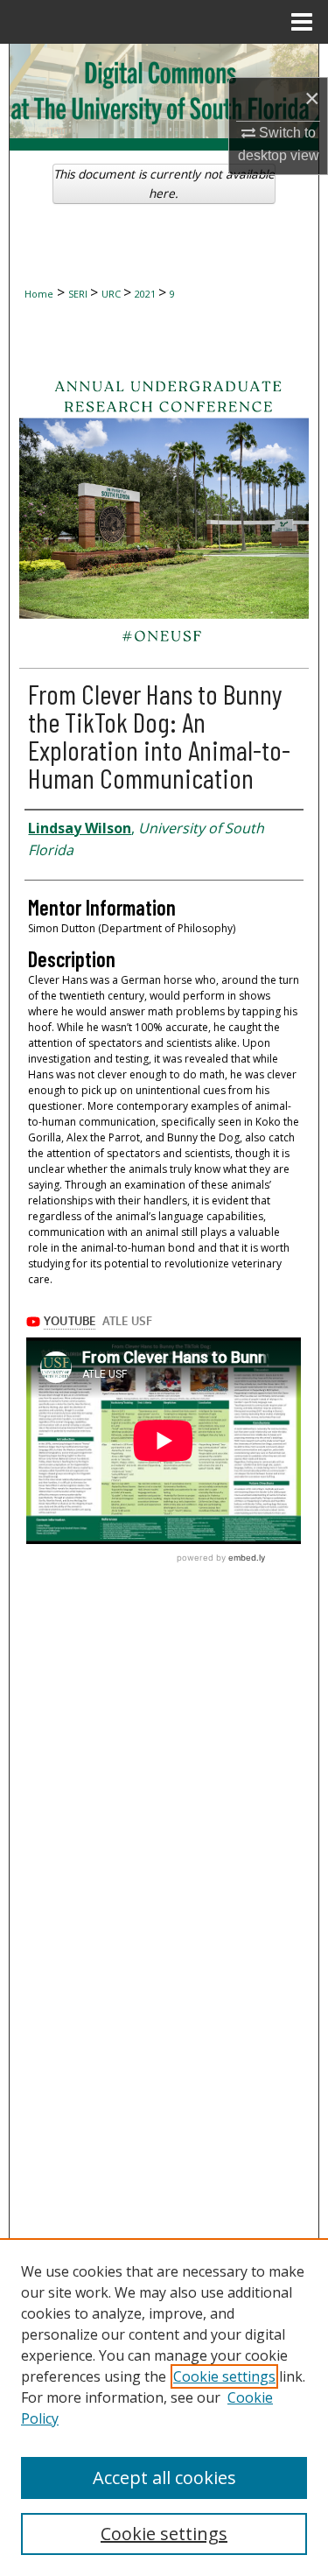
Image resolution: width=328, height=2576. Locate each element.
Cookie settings (224, 2376)
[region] (164, 2407)
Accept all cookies (164, 2478)
